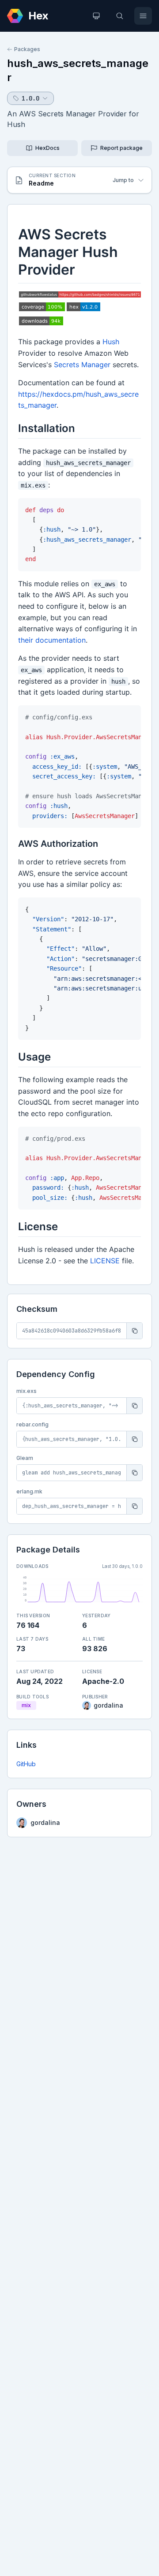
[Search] (120, 16)
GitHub (26, 1764)
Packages (27, 49)
